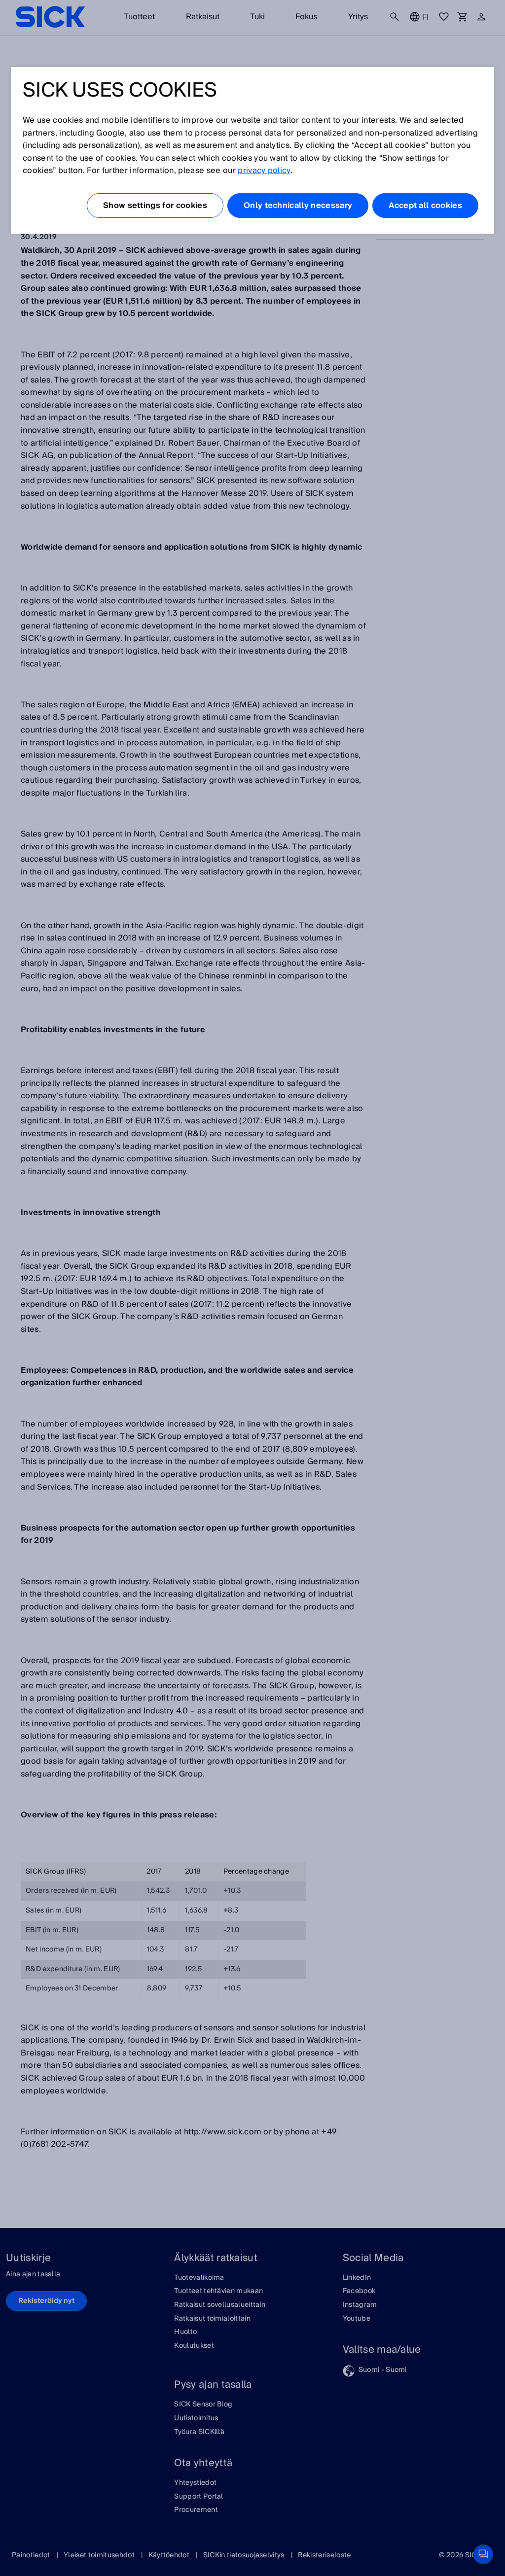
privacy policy (264, 171)
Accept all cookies (425, 206)
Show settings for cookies (155, 206)
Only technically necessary (298, 206)
